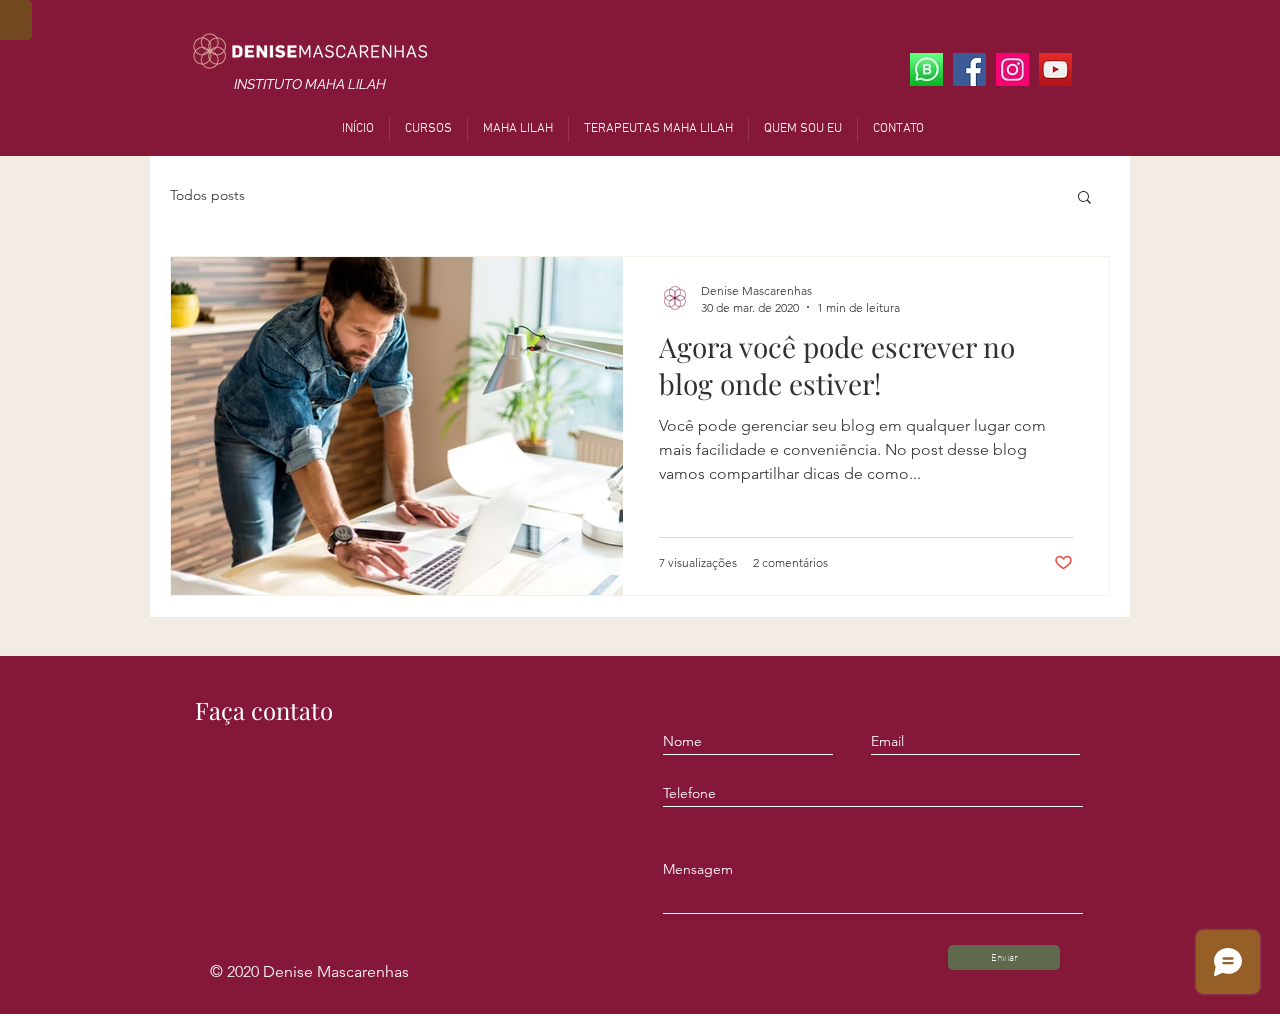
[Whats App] (926, 69)
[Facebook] (969, 69)
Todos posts (207, 195)
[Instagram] (1012, 69)
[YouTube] (1055, 69)
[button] (1084, 198)
